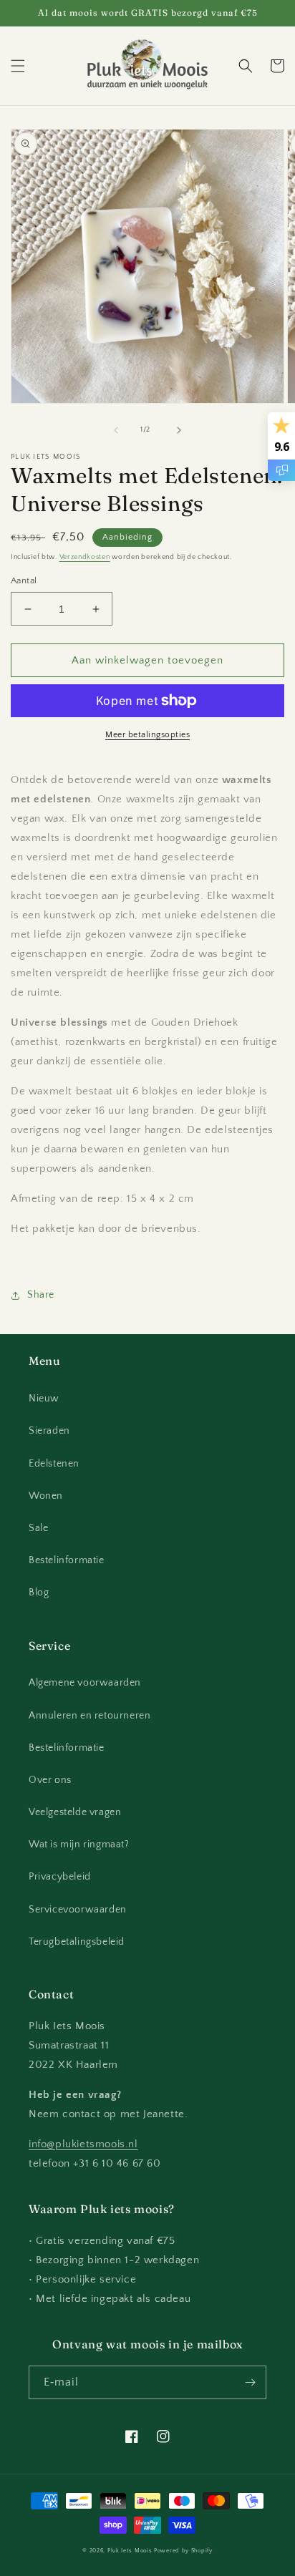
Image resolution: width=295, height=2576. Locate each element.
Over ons (50, 1780)
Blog (39, 1593)
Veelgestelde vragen (75, 1812)
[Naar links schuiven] (116, 430)
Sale (38, 1528)
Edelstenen (54, 1464)
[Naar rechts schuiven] (179, 430)
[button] (18, 66)
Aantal (24, 580)
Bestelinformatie (67, 1560)
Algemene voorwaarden (85, 1683)
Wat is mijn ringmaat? (79, 1844)
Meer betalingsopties (147, 735)
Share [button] (41, 1295)
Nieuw (44, 1399)
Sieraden (49, 1431)
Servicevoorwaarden (78, 1910)
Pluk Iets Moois (130, 2551)
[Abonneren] (250, 2382)
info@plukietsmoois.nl (83, 2144)
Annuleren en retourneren (90, 1716)
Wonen (46, 1496)
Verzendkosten (85, 557)
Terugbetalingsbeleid (77, 1942)
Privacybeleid (60, 1877)
